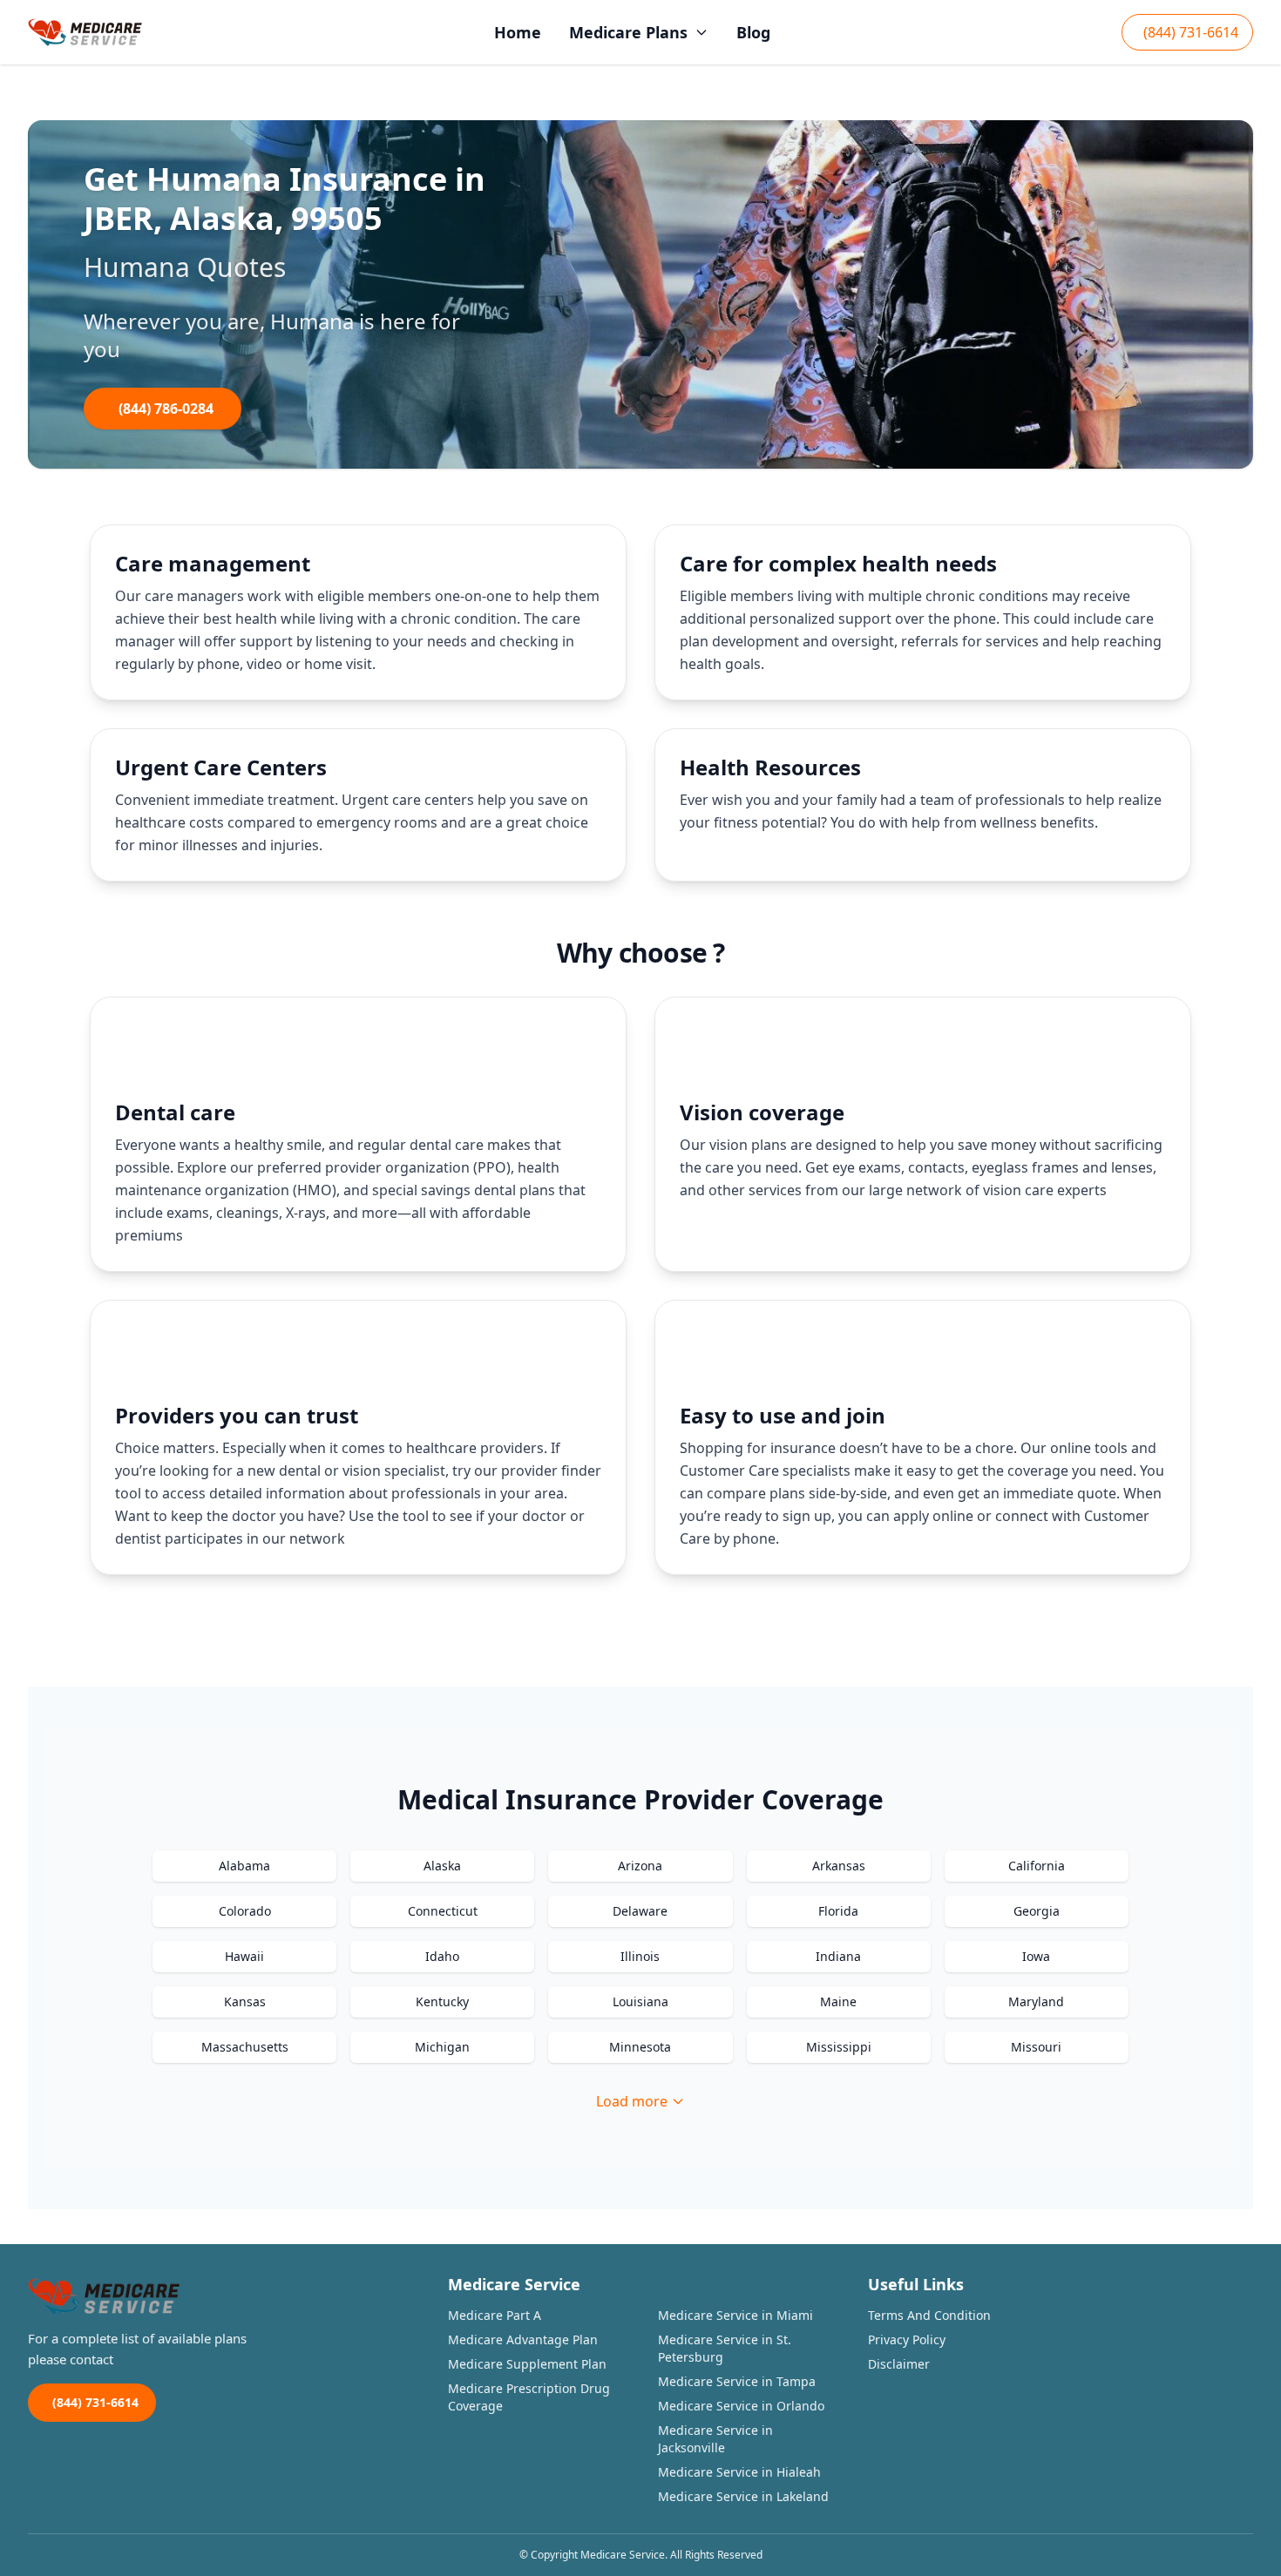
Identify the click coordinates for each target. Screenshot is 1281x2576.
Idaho (442, 1956)
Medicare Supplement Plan (527, 2364)
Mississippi (839, 2047)
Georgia (1037, 1911)
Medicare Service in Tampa (737, 2381)
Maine (838, 2001)
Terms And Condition (929, 2315)
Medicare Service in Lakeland (743, 2496)
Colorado (245, 1911)
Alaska (442, 1866)
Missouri (1036, 2047)
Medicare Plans (628, 32)
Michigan (442, 2047)
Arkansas (839, 1866)
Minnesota (640, 2047)
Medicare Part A (495, 2315)
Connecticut (443, 1911)
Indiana (838, 1956)
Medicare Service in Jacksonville (715, 2439)
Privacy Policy (907, 2339)
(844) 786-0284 (166, 409)
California (1037, 1866)
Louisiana (640, 2001)
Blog (753, 32)
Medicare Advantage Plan (523, 2339)
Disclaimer (899, 2364)
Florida (838, 1911)
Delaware (640, 1911)
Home (518, 32)
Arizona (640, 1866)
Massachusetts (245, 2047)
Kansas (245, 2001)
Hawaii (244, 1956)
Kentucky (442, 2001)
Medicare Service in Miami (735, 2315)
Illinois (640, 1956)
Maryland (1036, 2001)
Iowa (1036, 1956)
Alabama (244, 1866)
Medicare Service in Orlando (741, 2406)
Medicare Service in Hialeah (739, 2472)
